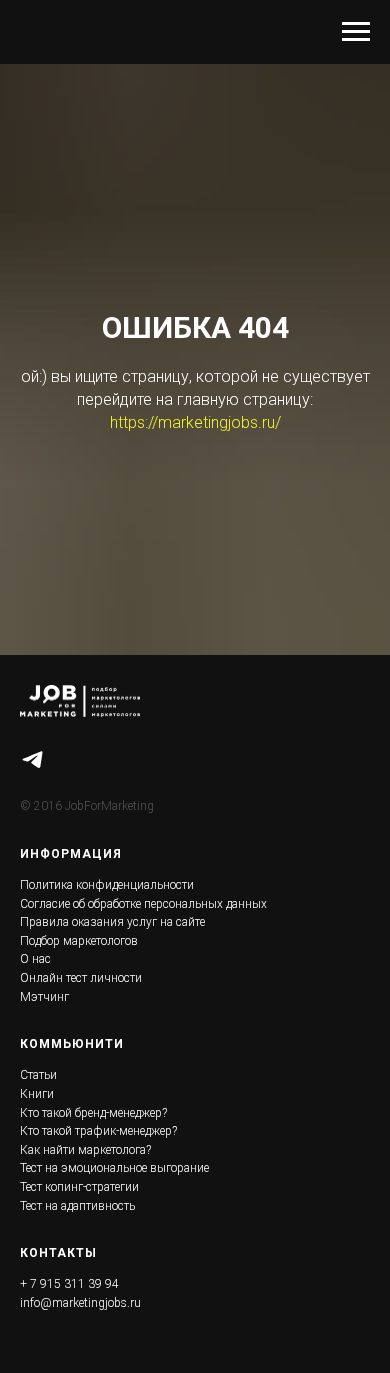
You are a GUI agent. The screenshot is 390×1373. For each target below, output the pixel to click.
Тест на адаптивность (77, 1206)
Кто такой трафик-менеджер (96, 1131)
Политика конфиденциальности (107, 885)
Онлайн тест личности (81, 978)
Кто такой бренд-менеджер (91, 1113)
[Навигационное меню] (356, 32)
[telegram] (32, 759)
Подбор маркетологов (79, 941)
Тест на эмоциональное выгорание (114, 1168)
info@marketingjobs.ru (80, 1303)
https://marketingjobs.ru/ (195, 422)
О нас (35, 959)
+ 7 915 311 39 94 (69, 1284)
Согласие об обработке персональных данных (143, 904)
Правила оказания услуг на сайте (112, 922)
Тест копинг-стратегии (79, 1187)
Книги (37, 1094)
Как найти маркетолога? (85, 1150)
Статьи (38, 1075)
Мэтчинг (44, 997)
